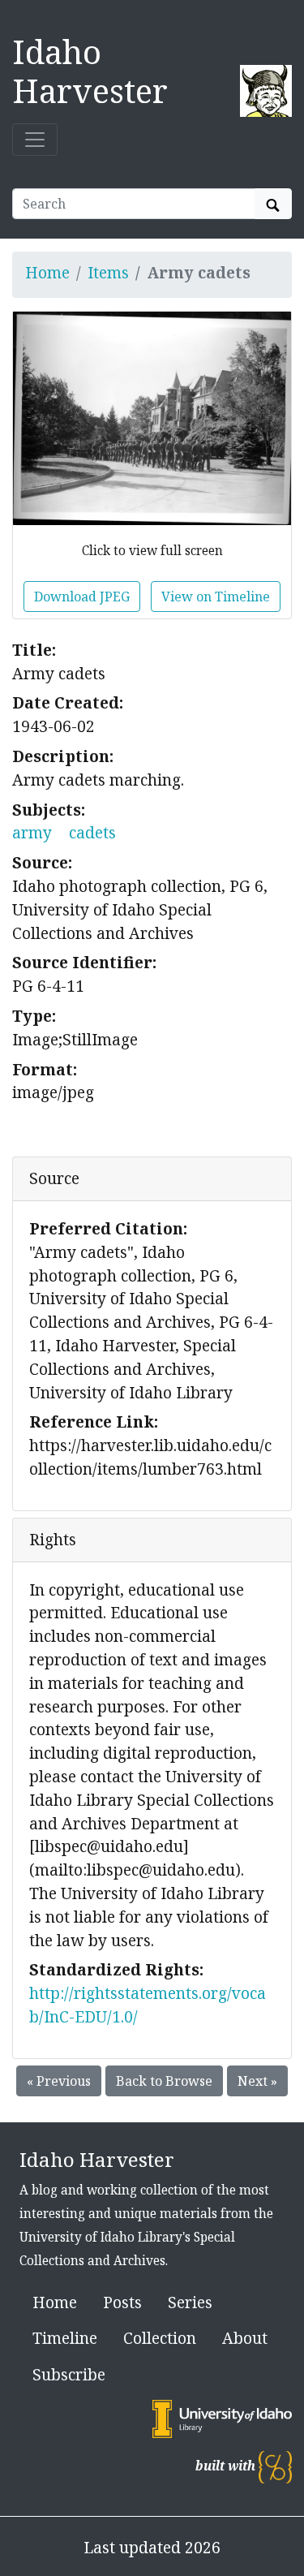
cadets (92, 832)
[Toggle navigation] (35, 140)
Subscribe (69, 2374)
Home (47, 272)
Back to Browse (164, 2081)
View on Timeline (216, 597)
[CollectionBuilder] (275, 2466)
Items (108, 272)
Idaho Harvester (90, 71)
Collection (160, 2338)
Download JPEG (82, 597)
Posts (122, 2302)
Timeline (65, 2338)
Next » (257, 2081)
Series (190, 2302)
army (32, 832)
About (245, 2338)
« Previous (59, 2081)
